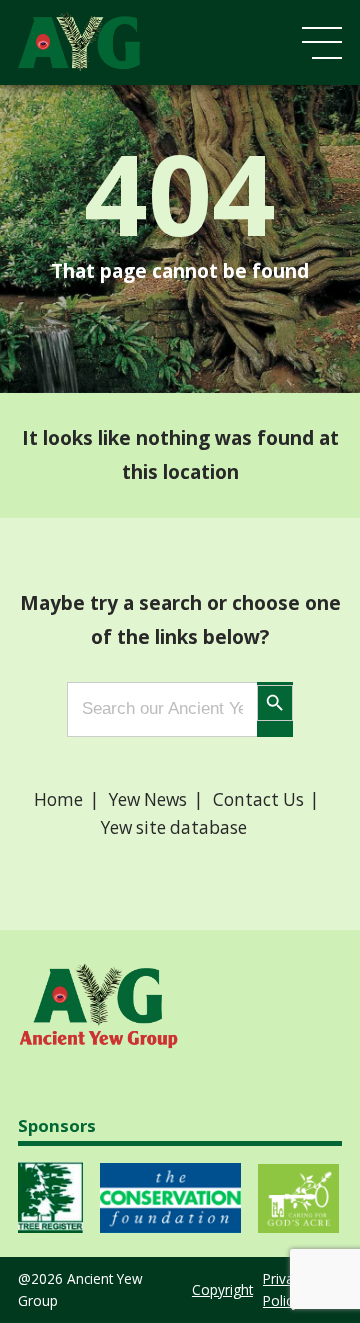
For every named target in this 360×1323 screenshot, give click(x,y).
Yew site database (174, 827)
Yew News (148, 799)
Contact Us (258, 799)
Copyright (222, 1289)
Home (58, 799)
